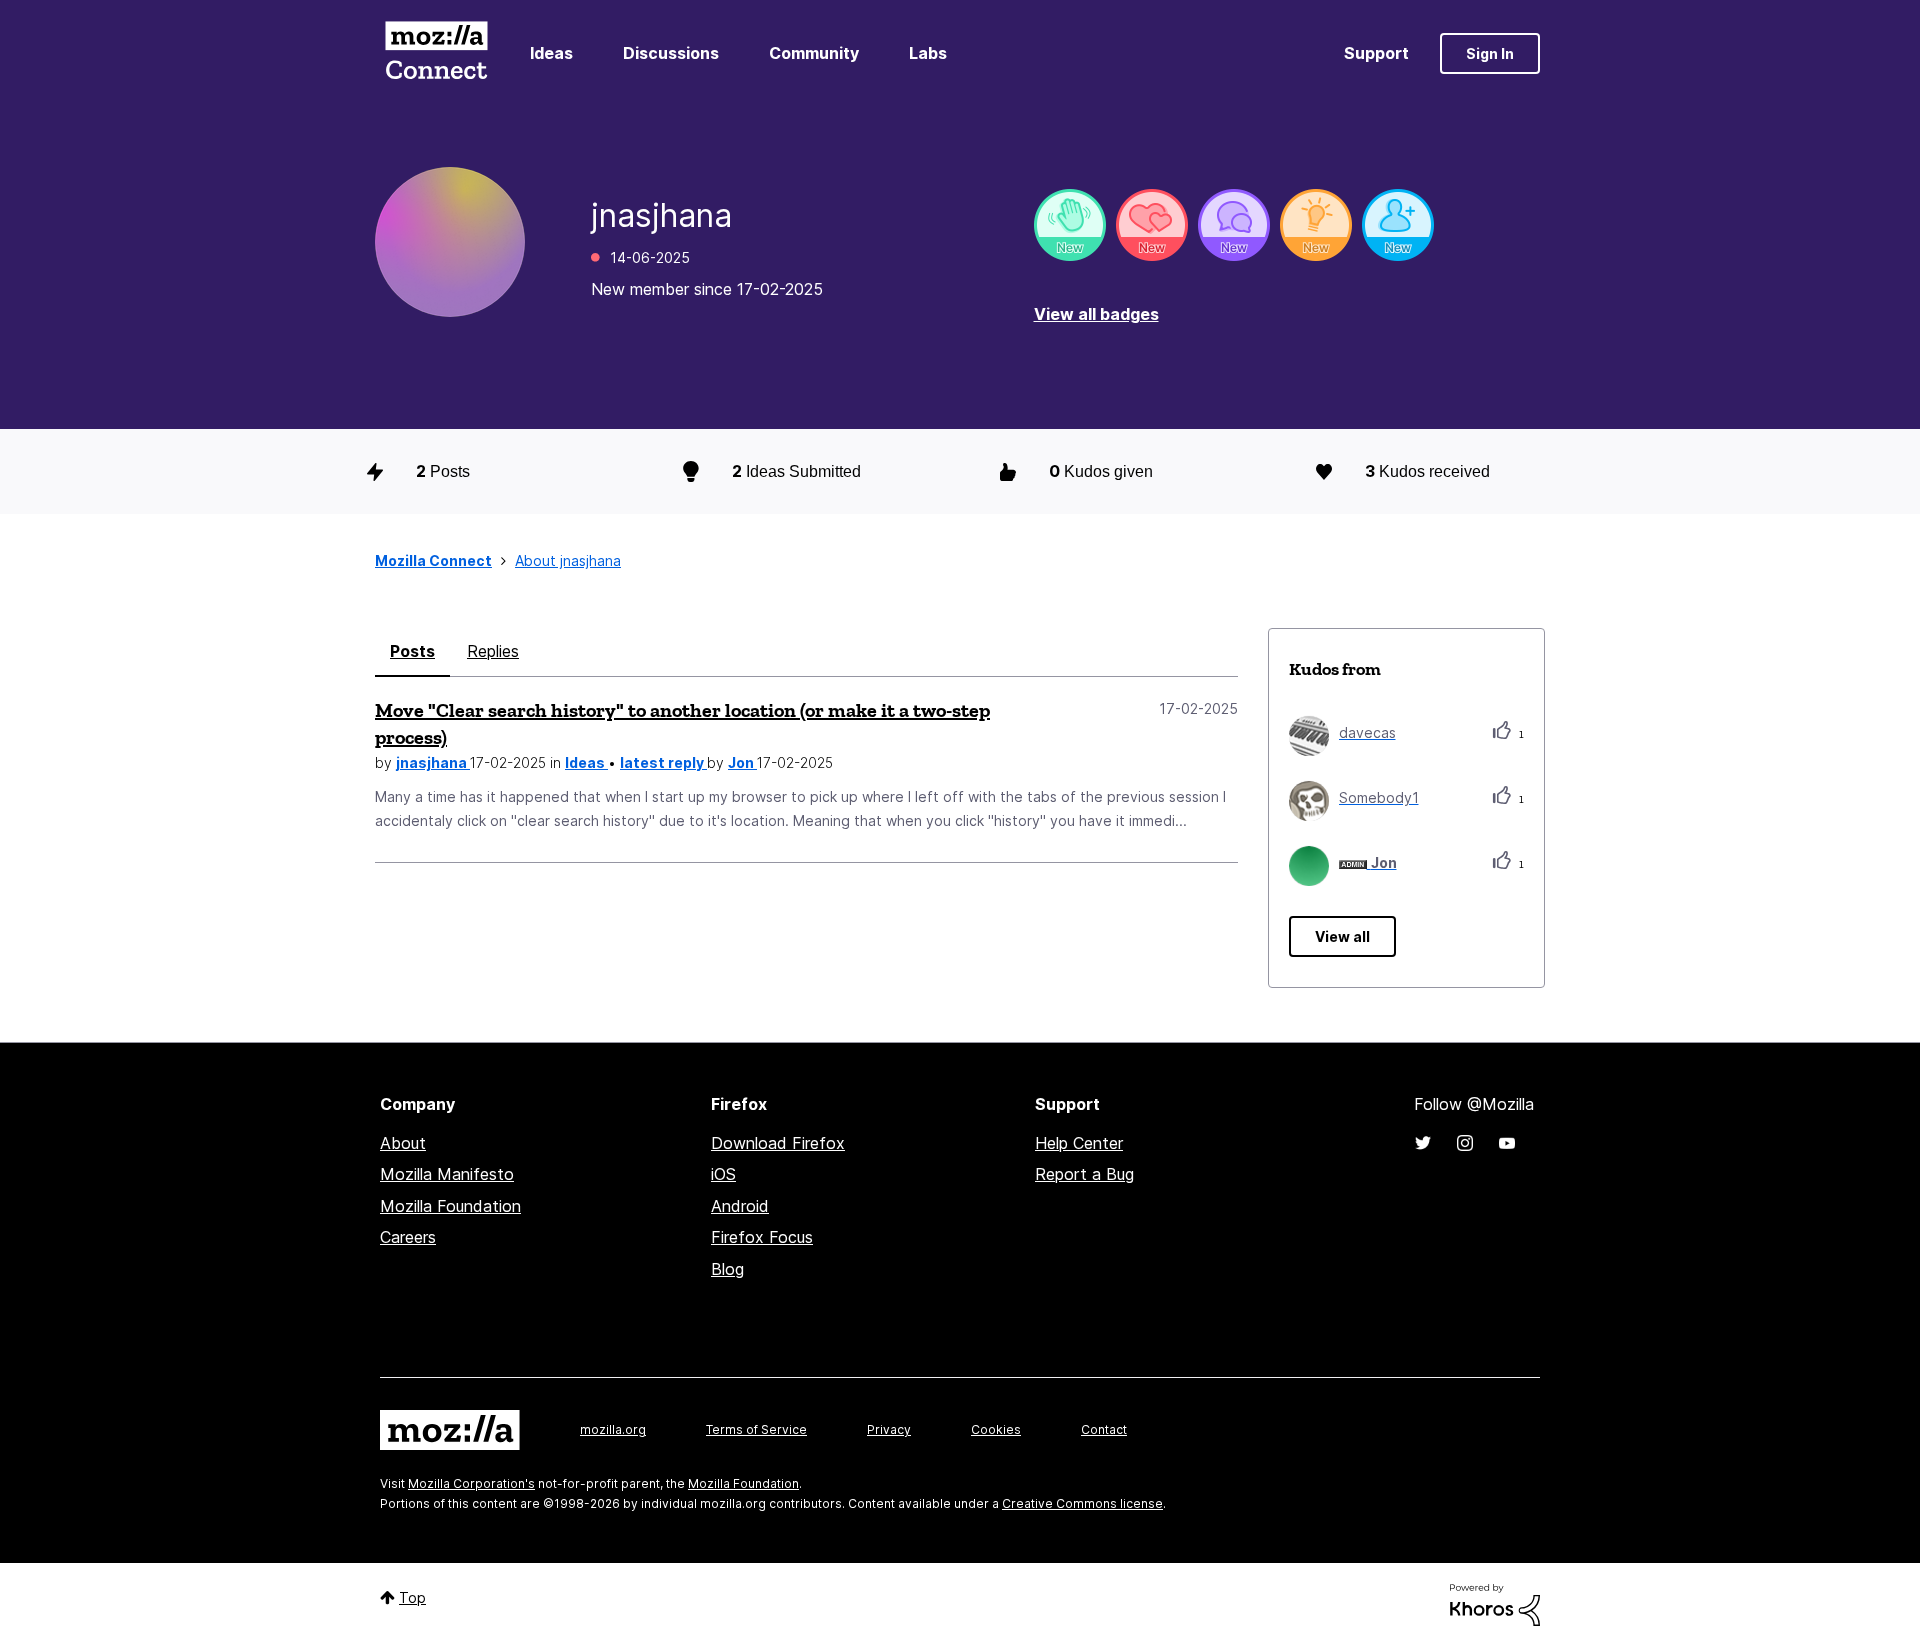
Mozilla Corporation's (471, 1483)
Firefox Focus (762, 1237)
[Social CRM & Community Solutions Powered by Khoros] (1495, 1603)
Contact (1104, 1429)
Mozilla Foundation (450, 1206)
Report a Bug (1084, 1174)
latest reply (663, 762)
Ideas (551, 53)
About (403, 1143)
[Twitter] (1423, 1143)
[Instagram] (1465, 1143)
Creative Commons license (1082, 1503)
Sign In (1490, 53)
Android (740, 1206)
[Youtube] (1507, 1143)
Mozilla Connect (436, 53)
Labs (928, 53)
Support (1376, 53)
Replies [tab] (493, 651)
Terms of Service (756, 1429)
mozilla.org (613, 1429)
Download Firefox (778, 1143)
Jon (742, 762)
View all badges (1096, 314)
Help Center (1079, 1143)
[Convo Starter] (1234, 225)
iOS (723, 1174)
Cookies (996, 1429)
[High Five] (1152, 225)
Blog (727, 1269)
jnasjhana (433, 762)
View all (1342, 936)
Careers (408, 1237)
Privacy (889, 1429)
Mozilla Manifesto (447, 1174)
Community (814, 53)
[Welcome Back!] (1070, 225)
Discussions (671, 53)
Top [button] (412, 1597)
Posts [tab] (412, 651)
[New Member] (1398, 225)
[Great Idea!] (1316, 225)
